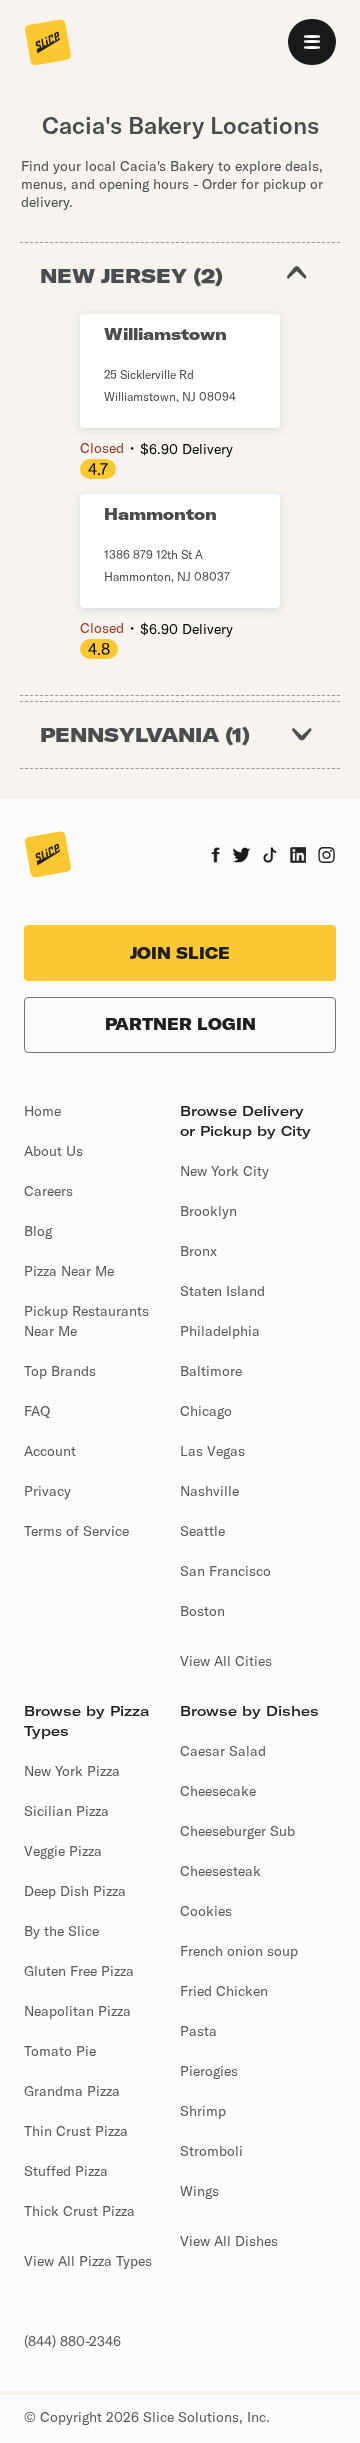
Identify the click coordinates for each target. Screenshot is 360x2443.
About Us (53, 1151)
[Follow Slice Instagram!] (327, 857)
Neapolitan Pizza (77, 2011)
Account (50, 1451)
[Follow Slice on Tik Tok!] (270, 857)
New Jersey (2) (131, 275)
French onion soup (239, 1951)
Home (42, 1111)
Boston (202, 1611)
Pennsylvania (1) (145, 734)
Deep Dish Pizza (75, 1891)
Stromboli (211, 2151)
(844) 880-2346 (72, 2341)
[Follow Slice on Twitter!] (241, 857)
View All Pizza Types (88, 2261)
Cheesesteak (220, 1871)
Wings (199, 2191)
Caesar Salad (223, 1751)
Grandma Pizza (72, 2091)
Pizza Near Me (69, 1271)
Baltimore (211, 1371)
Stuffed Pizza (66, 2171)
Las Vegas (212, 1451)
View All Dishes (229, 2241)
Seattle (202, 1531)
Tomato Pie (60, 2051)
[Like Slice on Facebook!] (215, 857)
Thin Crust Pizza (76, 2131)
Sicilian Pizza (66, 1811)
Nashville (209, 1491)
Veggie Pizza (63, 1851)
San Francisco (225, 1571)
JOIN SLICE (180, 953)
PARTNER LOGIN (180, 1024)
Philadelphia (220, 1331)
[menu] (312, 42)
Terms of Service (76, 1531)
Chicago (206, 1411)
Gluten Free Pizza (79, 1971)
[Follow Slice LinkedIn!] (298, 857)
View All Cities (226, 1661)
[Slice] (48, 44)
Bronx (198, 1251)
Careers (48, 1191)
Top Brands (60, 1371)
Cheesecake (218, 1791)
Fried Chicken (224, 1991)
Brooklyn (208, 1211)
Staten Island (222, 1291)
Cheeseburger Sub (237, 1831)
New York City (224, 1171)
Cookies (206, 1911)
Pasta (198, 2031)
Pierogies (209, 2071)
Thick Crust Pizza (79, 2211)
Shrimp (203, 2111)
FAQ (37, 1411)
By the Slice (61, 1931)
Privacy (47, 1491)
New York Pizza (72, 1771)
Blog (38, 1231)
